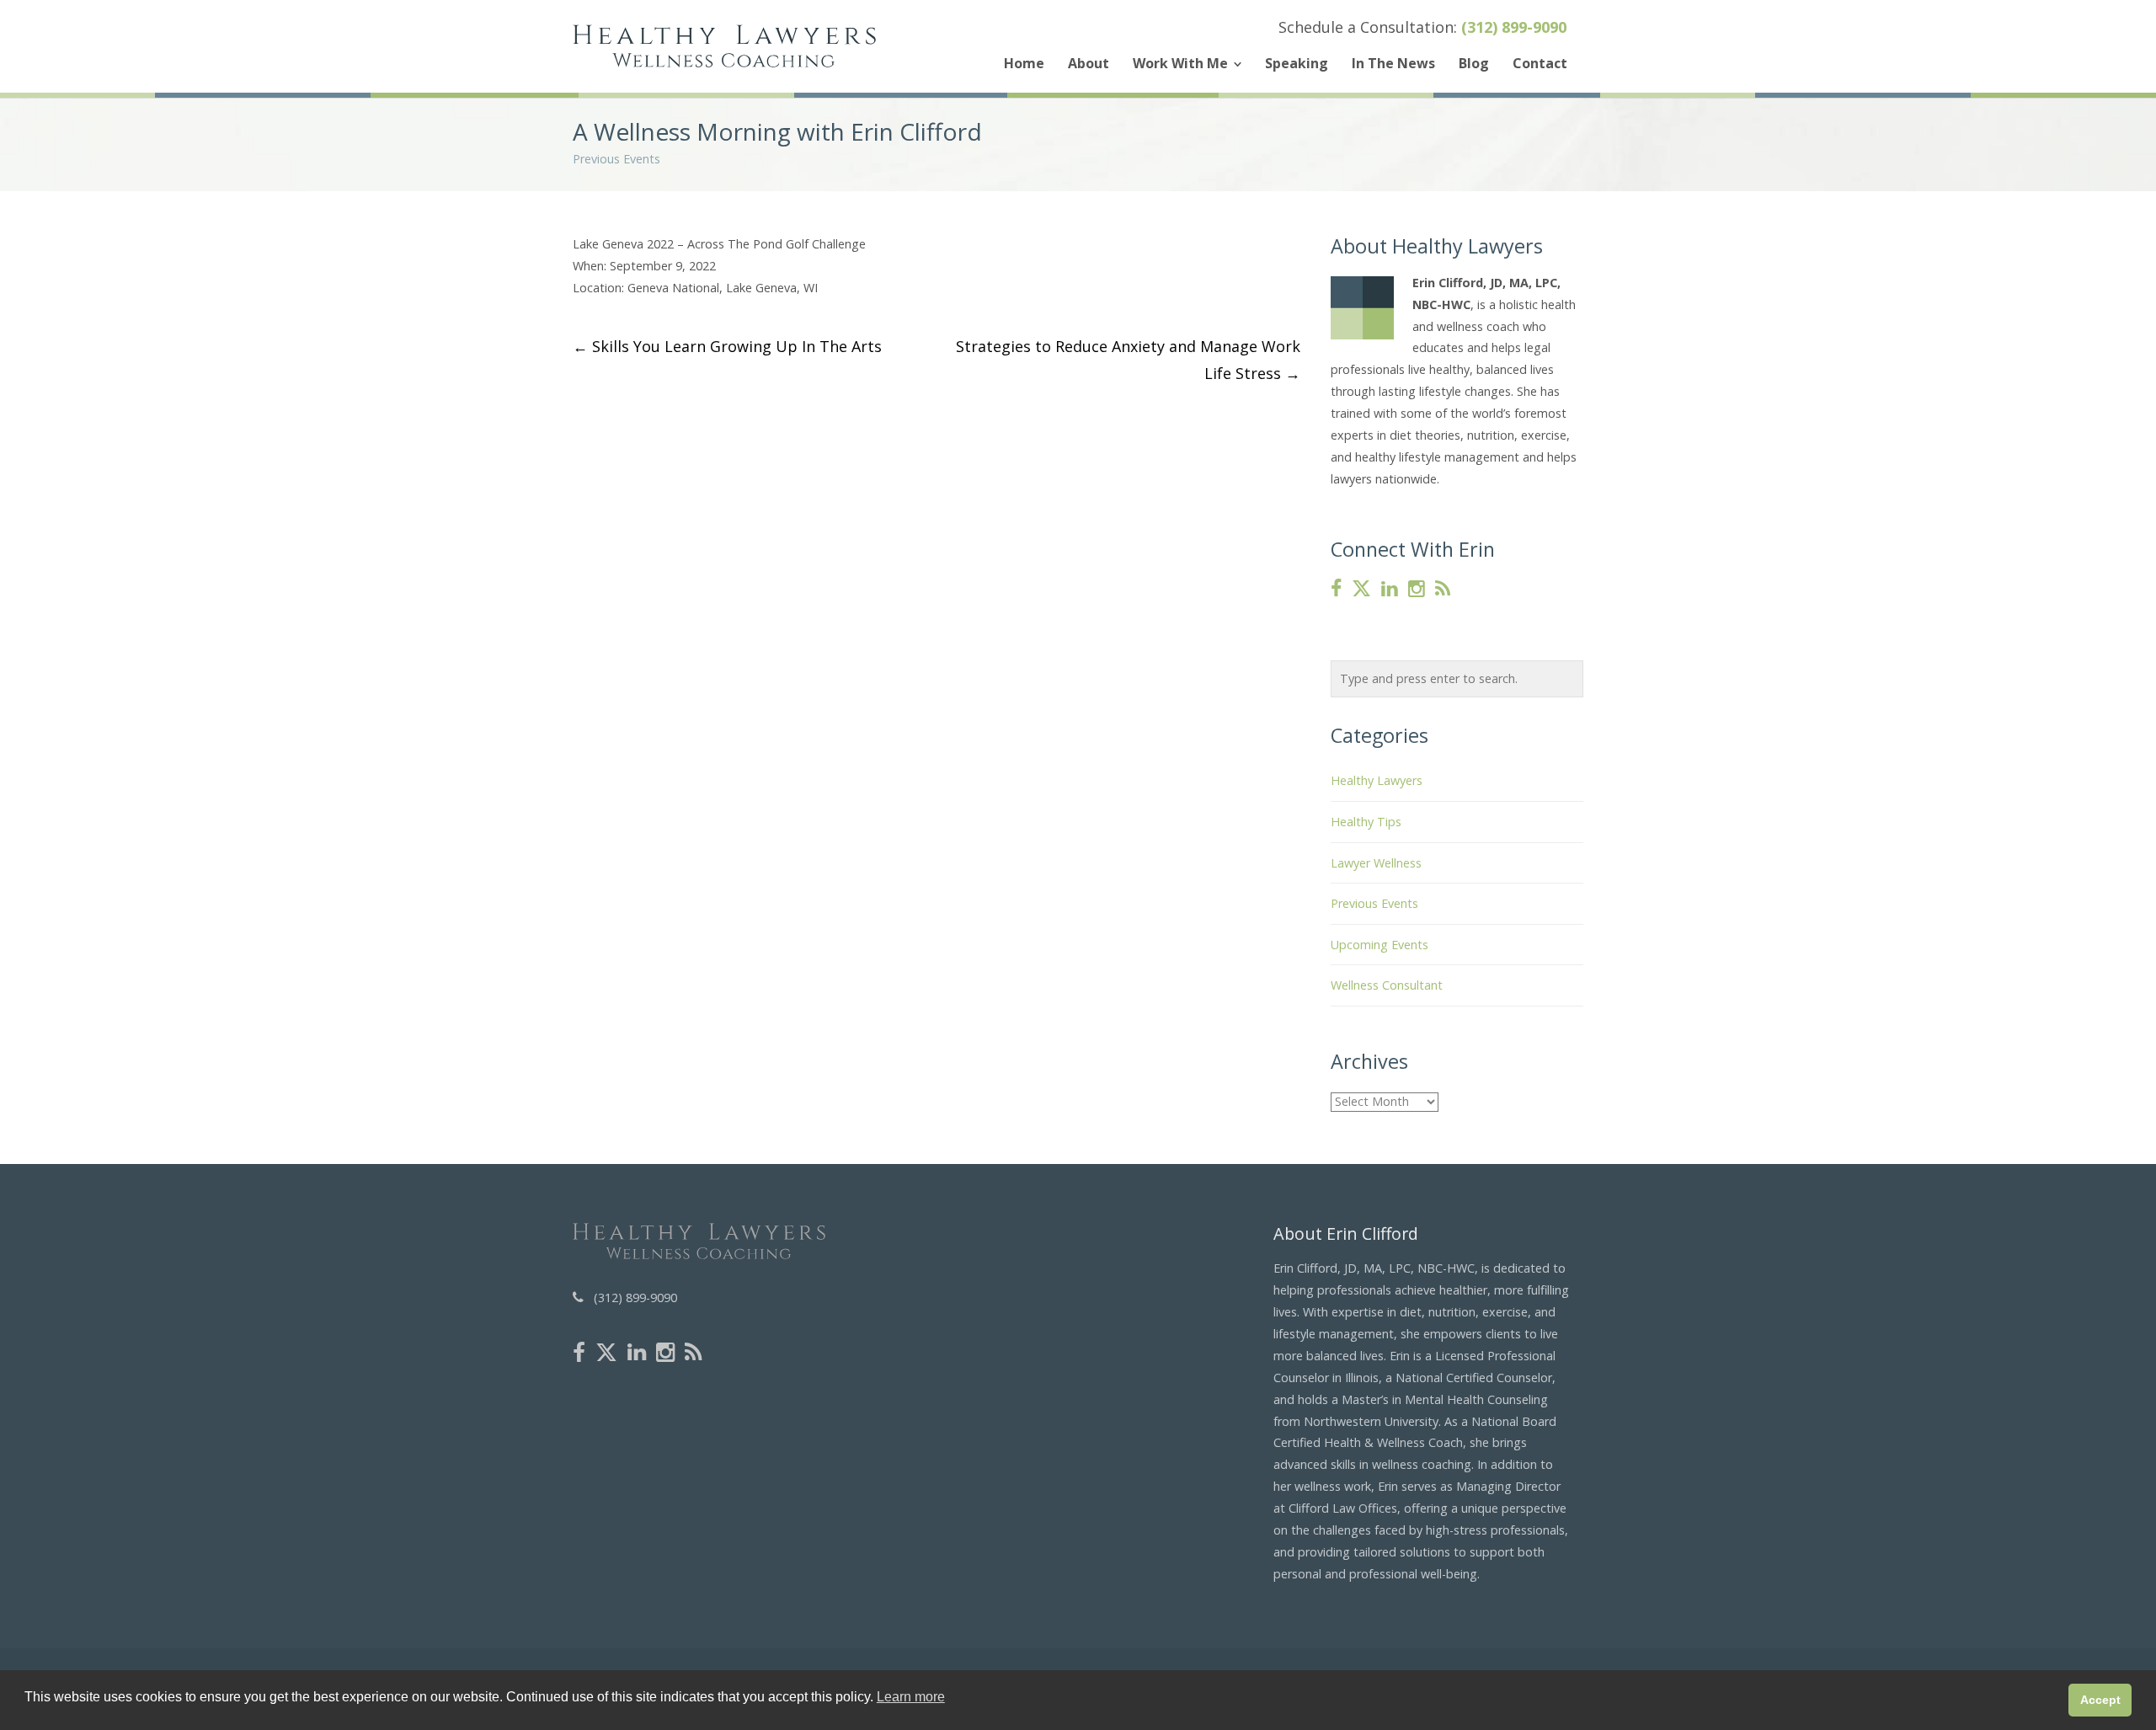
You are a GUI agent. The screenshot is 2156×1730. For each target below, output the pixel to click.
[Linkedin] (1390, 589)
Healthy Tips (1366, 822)
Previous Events (616, 159)
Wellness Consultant (1387, 985)
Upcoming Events (1380, 945)
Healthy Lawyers (1377, 780)
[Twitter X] (1361, 589)
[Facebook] (1336, 589)
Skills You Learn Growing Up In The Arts (727, 346)
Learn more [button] (911, 1697)
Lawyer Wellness (1376, 863)
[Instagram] (1417, 589)
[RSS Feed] (1443, 589)
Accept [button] (2100, 1700)
